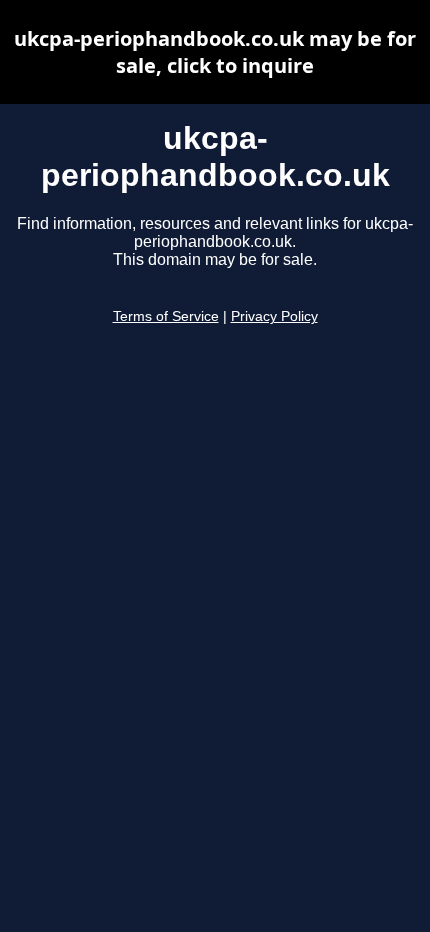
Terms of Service (166, 316)
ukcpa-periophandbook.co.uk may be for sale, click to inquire (215, 52)
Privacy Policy (274, 316)
